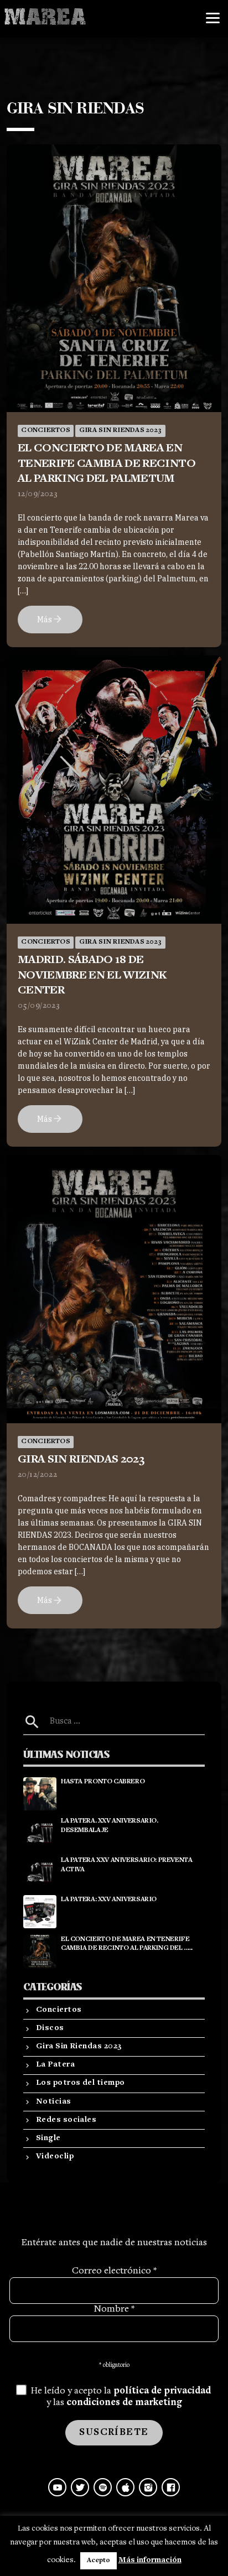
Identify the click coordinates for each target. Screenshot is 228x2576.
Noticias (54, 2102)
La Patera (55, 2065)
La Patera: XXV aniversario (109, 1900)
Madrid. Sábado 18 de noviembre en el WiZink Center (92, 975)
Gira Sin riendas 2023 (81, 1460)
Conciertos (46, 431)
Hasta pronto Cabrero (103, 1782)
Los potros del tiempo (80, 2083)
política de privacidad (162, 2391)
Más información (150, 2560)
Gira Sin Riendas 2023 (120, 431)
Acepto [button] (99, 2561)
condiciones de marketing (124, 2403)
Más (50, 619)
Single (48, 2138)
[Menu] (213, 18)
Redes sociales (66, 2120)
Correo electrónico (114, 2271)
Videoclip (55, 2156)
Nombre (114, 2309)
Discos (50, 2028)
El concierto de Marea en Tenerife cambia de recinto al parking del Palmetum (107, 464)
